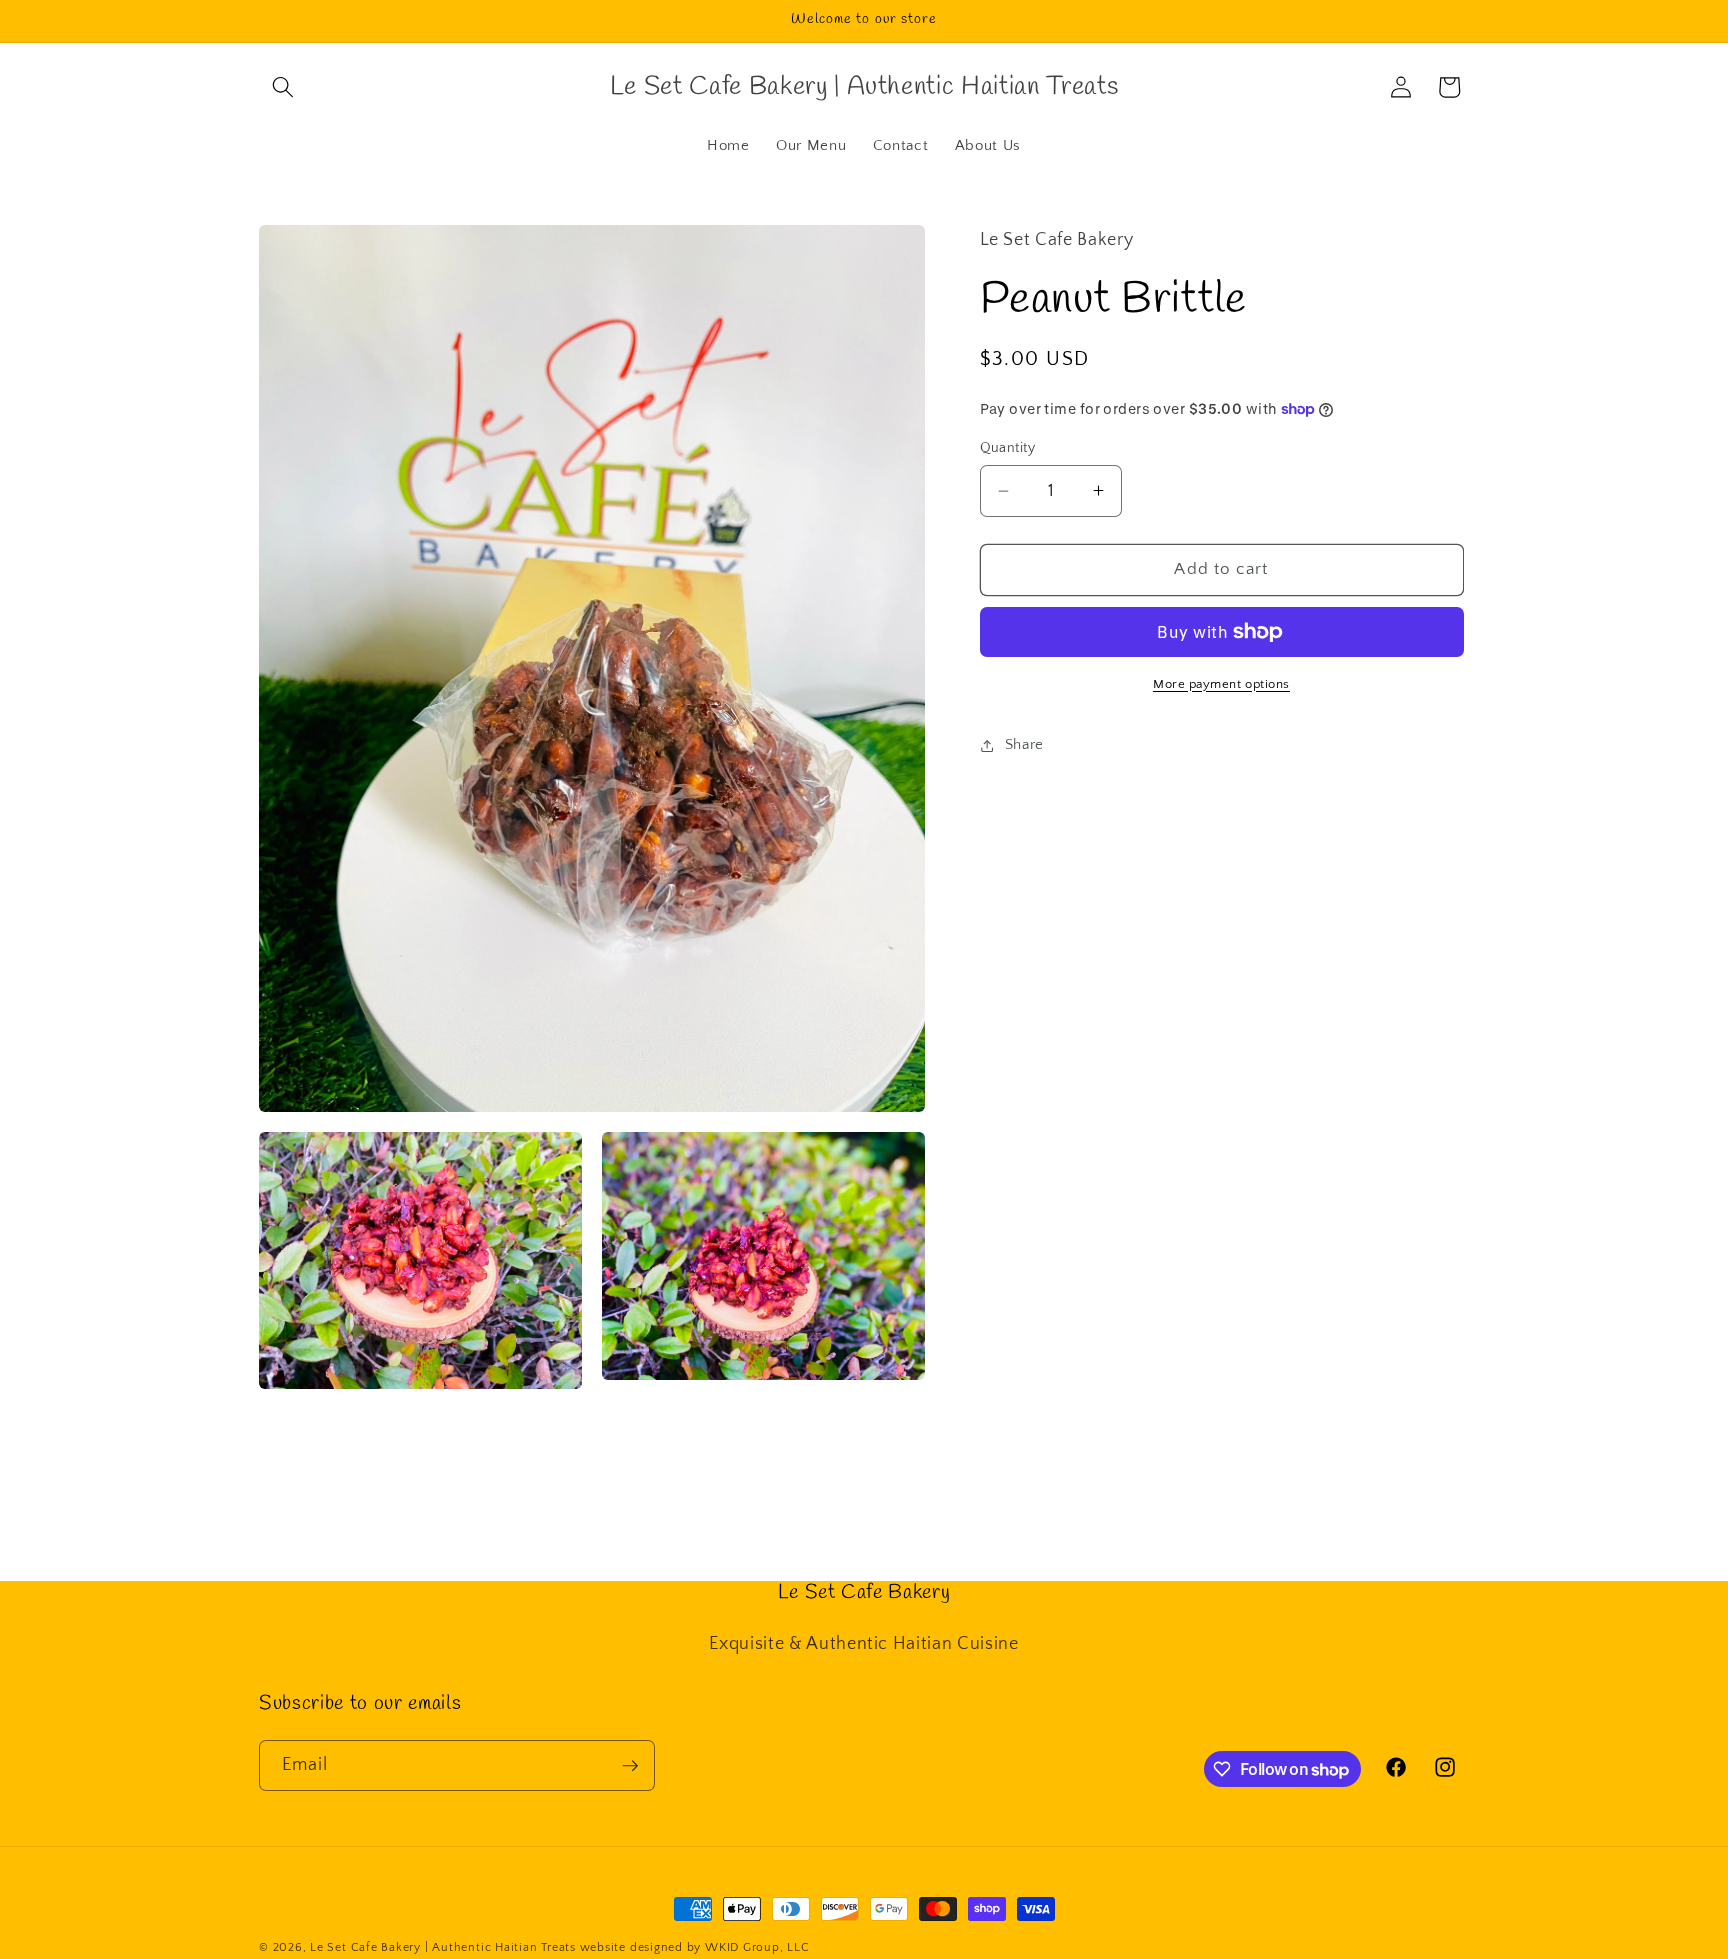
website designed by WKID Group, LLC (695, 1947)
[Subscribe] (630, 1766)
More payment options (1221, 684)
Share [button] (1024, 744)
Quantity (1008, 448)
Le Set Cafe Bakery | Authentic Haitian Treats (443, 1947)
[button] (283, 87)
